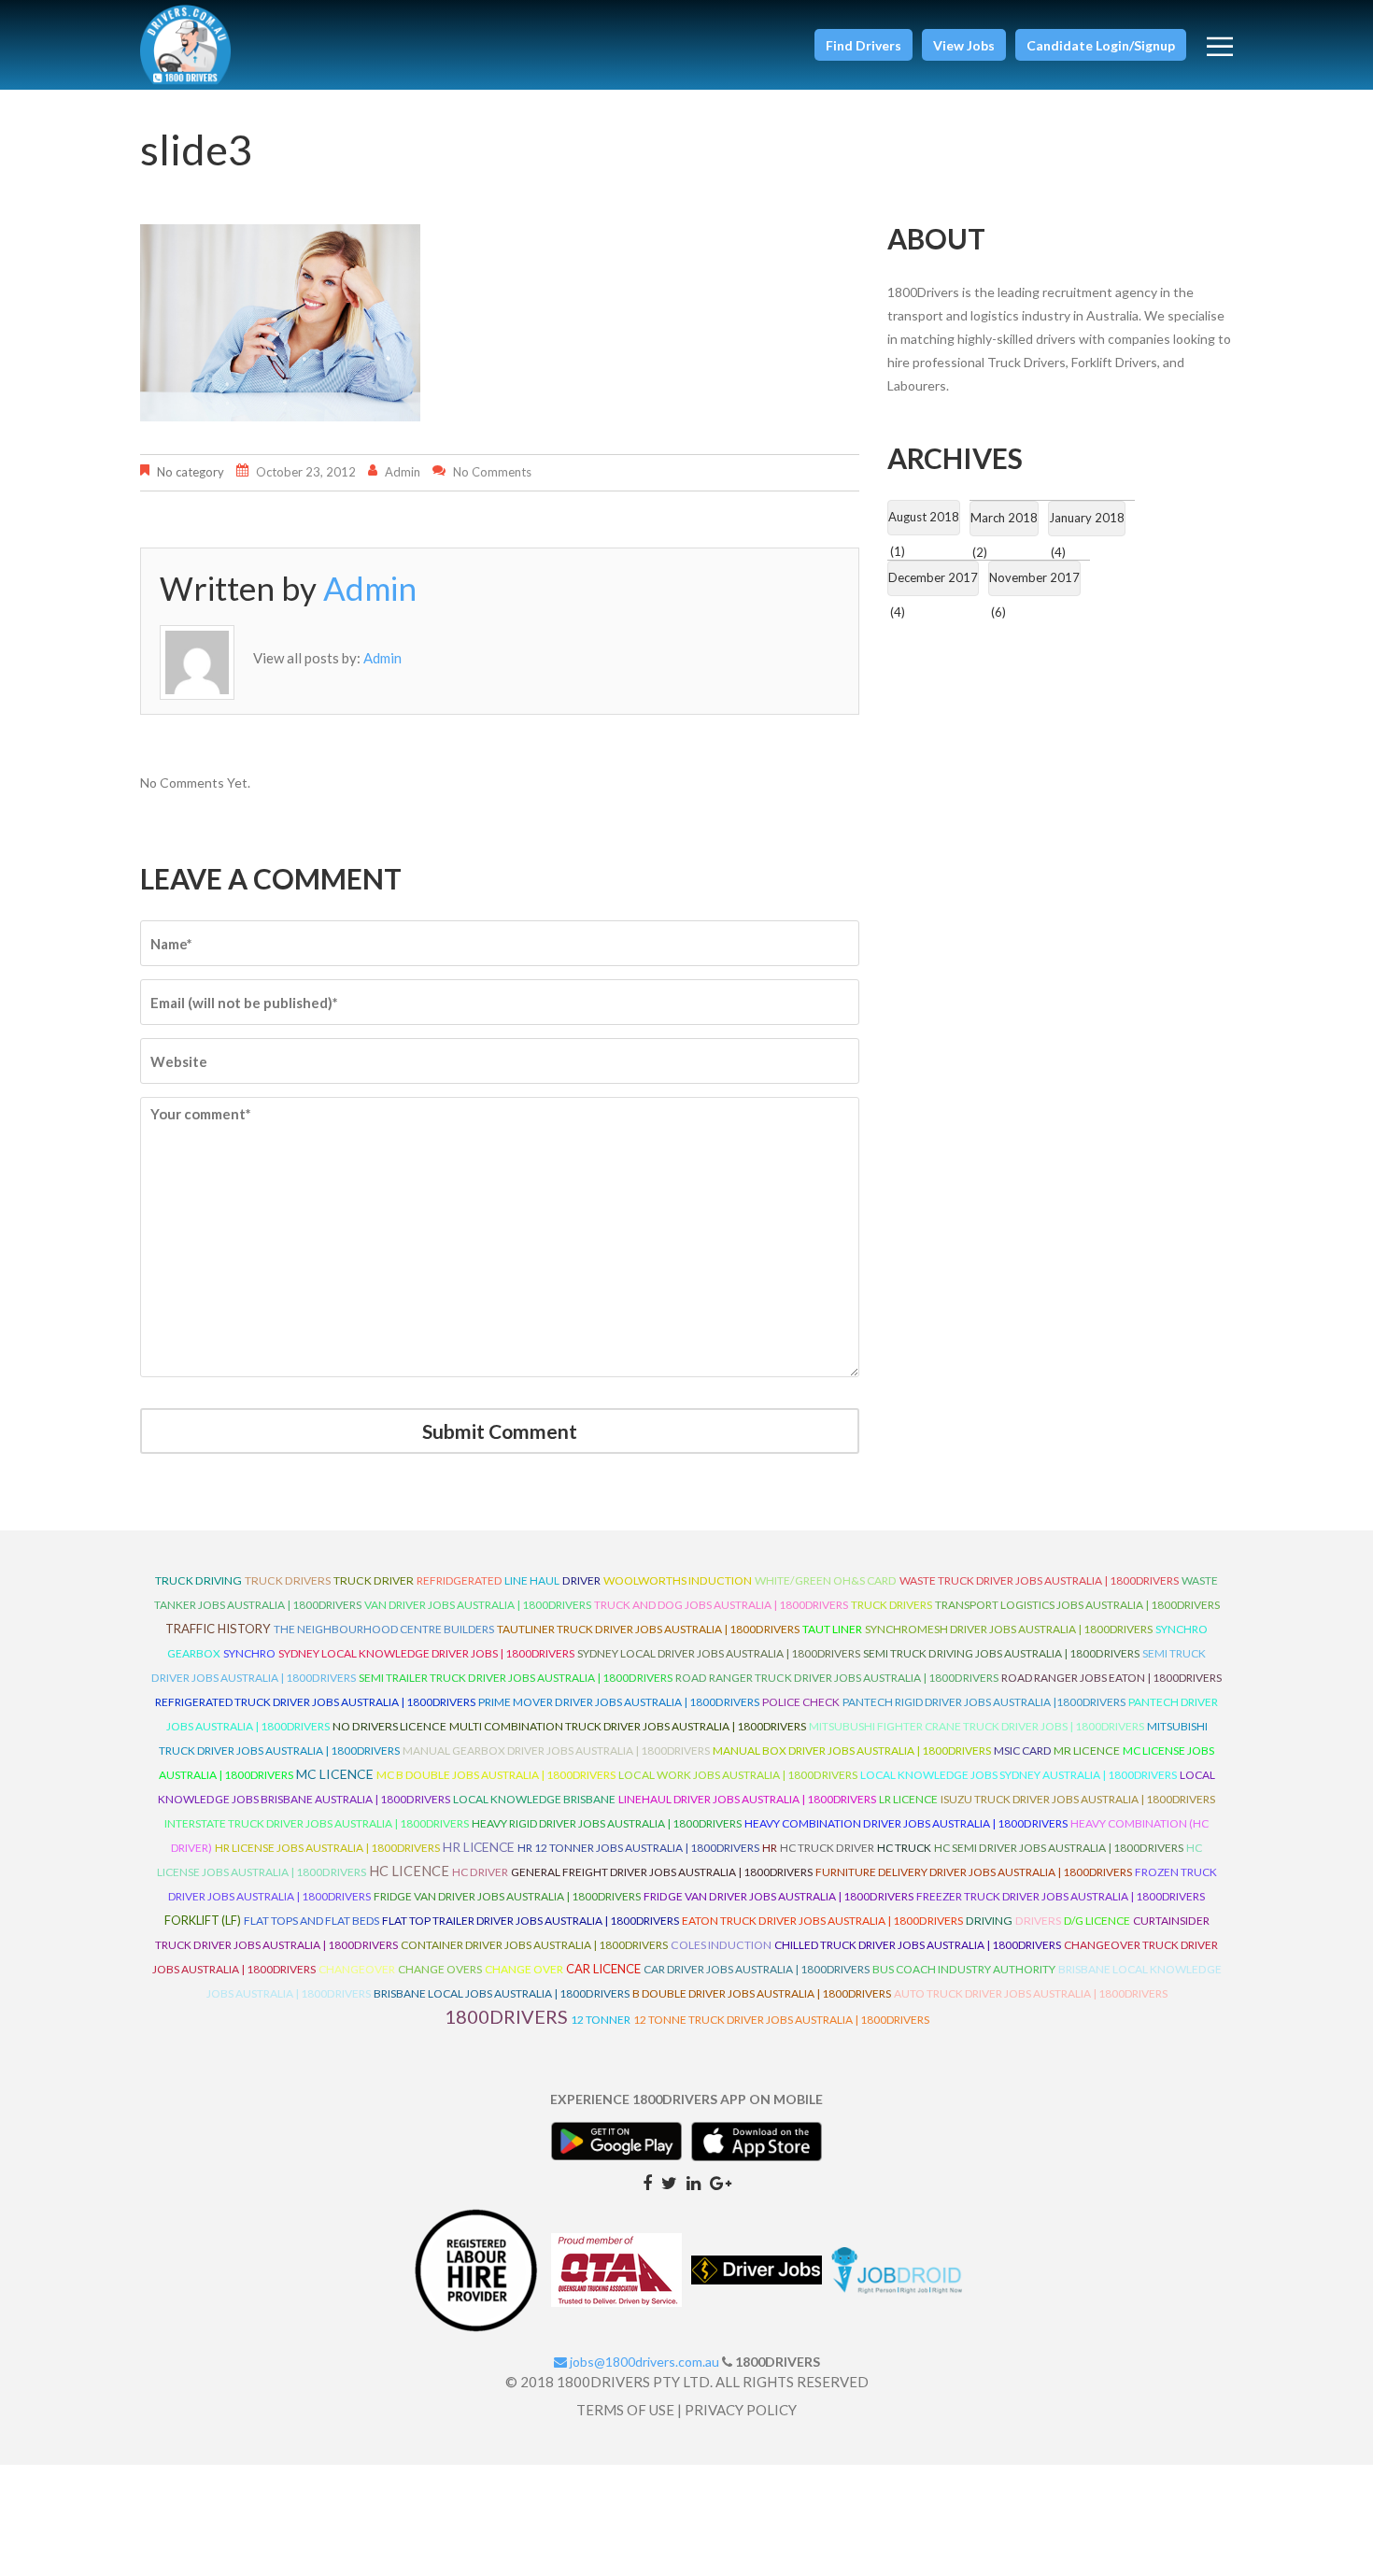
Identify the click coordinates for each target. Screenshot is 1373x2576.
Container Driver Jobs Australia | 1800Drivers (534, 1945)
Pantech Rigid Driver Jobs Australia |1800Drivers (984, 1702)
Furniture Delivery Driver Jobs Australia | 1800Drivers (974, 1872)
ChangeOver (357, 1969)
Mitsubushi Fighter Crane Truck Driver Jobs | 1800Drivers (977, 1726)
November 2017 (1034, 577)
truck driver (374, 1580)
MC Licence (335, 1774)
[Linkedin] (694, 2182)
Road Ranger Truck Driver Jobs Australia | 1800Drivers (837, 1678)
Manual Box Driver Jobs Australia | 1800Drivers (852, 1751)
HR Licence (479, 1847)
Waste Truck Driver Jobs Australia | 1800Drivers (1039, 1580)
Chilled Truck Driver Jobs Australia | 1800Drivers (918, 1945)
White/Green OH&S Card (826, 1580)
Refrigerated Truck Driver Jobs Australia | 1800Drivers (315, 1702)
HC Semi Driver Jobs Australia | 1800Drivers (1059, 1848)
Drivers (1038, 1921)
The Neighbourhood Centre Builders (384, 1629)
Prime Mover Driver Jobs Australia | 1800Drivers (619, 1702)
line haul (532, 1580)
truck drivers (288, 1580)
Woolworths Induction (678, 1580)
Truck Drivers (892, 1605)
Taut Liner (832, 1629)
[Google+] (721, 2182)
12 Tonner (601, 2020)
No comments (492, 472)
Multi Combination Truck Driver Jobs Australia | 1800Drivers (628, 1726)
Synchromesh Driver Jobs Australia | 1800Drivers (1009, 1629)
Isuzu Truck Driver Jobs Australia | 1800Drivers (1078, 1799)
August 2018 (924, 517)
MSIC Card (1022, 1751)
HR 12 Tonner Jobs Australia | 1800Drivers (638, 1848)
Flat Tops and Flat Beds (311, 1921)
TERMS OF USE (625, 2410)
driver (581, 1580)
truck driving (198, 1580)
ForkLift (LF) (203, 1921)
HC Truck (904, 1848)
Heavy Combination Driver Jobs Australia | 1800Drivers (906, 1823)
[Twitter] (669, 2182)
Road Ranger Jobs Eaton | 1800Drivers (1111, 1678)
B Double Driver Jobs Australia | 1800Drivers (762, 1993)
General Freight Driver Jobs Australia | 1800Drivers (662, 1872)
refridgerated (459, 1580)
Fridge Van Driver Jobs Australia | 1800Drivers (507, 1896)
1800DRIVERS (506, 2016)
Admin (403, 472)
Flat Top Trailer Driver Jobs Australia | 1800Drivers (531, 1921)
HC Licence (409, 1871)
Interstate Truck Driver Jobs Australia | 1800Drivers (317, 1823)
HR (770, 1848)
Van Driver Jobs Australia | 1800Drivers (478, 1605)
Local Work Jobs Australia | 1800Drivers (738, 1775)
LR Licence (908, 1799)
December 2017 (933, 577)
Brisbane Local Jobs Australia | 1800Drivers (502, 1993)
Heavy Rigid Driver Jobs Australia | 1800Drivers (607, 1823)
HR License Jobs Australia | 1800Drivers (327, 1848)
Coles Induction (721, 1945)
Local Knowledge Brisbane (534, 1799)
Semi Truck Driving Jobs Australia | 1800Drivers (1001, 1653)
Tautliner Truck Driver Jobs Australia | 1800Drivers (648, 1629)
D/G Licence (1097, 1921)
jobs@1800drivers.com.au (643, 2362)
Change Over (524, 1969)
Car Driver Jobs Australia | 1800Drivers (757, 1969)
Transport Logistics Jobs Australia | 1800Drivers (1077, 1605)
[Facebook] (647, 2182)
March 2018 (1004, 518)
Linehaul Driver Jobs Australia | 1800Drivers (747, 1799)
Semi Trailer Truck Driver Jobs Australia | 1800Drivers (516, 1678)
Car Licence (603, 1969)
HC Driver (480, 1872)
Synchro (249, 1653)
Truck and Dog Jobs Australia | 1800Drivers (721, 1605)
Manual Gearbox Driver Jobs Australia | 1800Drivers (556, 1751)
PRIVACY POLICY (741, 2410)
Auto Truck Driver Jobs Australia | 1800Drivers (1031, 1993)
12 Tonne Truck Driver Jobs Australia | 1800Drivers (781, 2020)
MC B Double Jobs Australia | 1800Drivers (496, 1775)
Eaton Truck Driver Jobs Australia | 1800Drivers (822, 1921)
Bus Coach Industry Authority (964, 1969)
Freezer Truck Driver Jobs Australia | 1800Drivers (1061, 1896)
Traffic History (218, 1629)
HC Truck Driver (827, 1848)
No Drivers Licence (389, 1726)
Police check (801, 1702)
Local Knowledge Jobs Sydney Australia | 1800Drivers (1019, 1775)
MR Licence (1087, 1751)
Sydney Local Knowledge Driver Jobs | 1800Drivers (426, 1653)
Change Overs (440, 1969)
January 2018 (1087, 518)
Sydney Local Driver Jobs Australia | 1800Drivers (719, 1653)
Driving (989, 1921)
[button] (863, 45)
